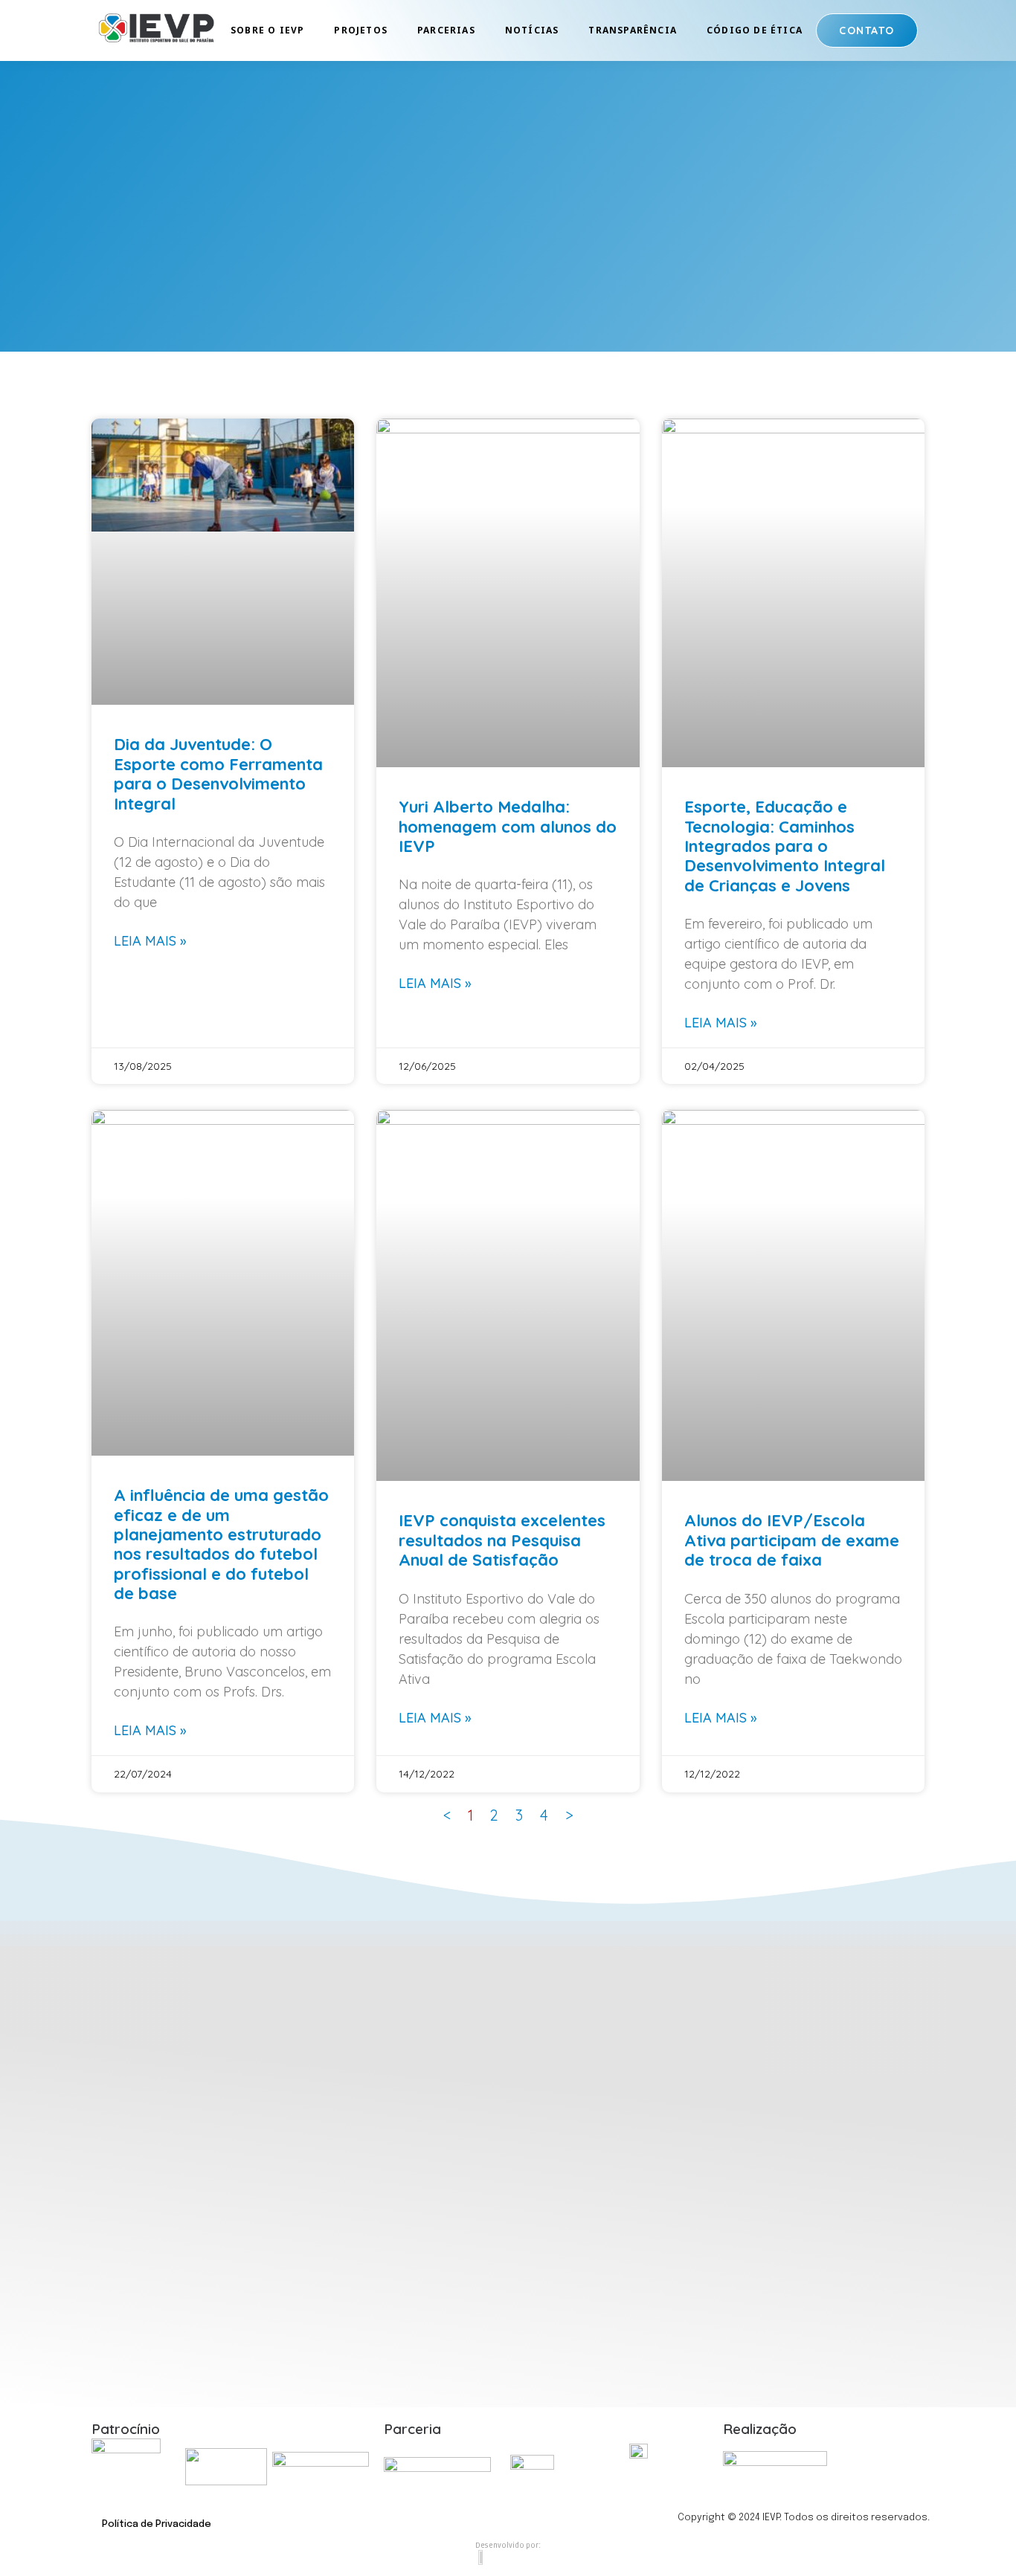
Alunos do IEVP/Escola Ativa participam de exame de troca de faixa (792, 1540)
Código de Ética (755, 30)
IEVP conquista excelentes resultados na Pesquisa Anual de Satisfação (502, 1540)
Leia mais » (150, 941)
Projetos (361, 30)
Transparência (633, 30)
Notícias (532, 30)
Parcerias (446, 30)
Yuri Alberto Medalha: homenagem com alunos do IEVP (508, 826)
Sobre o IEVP (267, 30)
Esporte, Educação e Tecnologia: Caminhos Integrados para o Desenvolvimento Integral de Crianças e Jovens (785, 846)
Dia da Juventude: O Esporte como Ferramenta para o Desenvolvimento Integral (218, 774)
